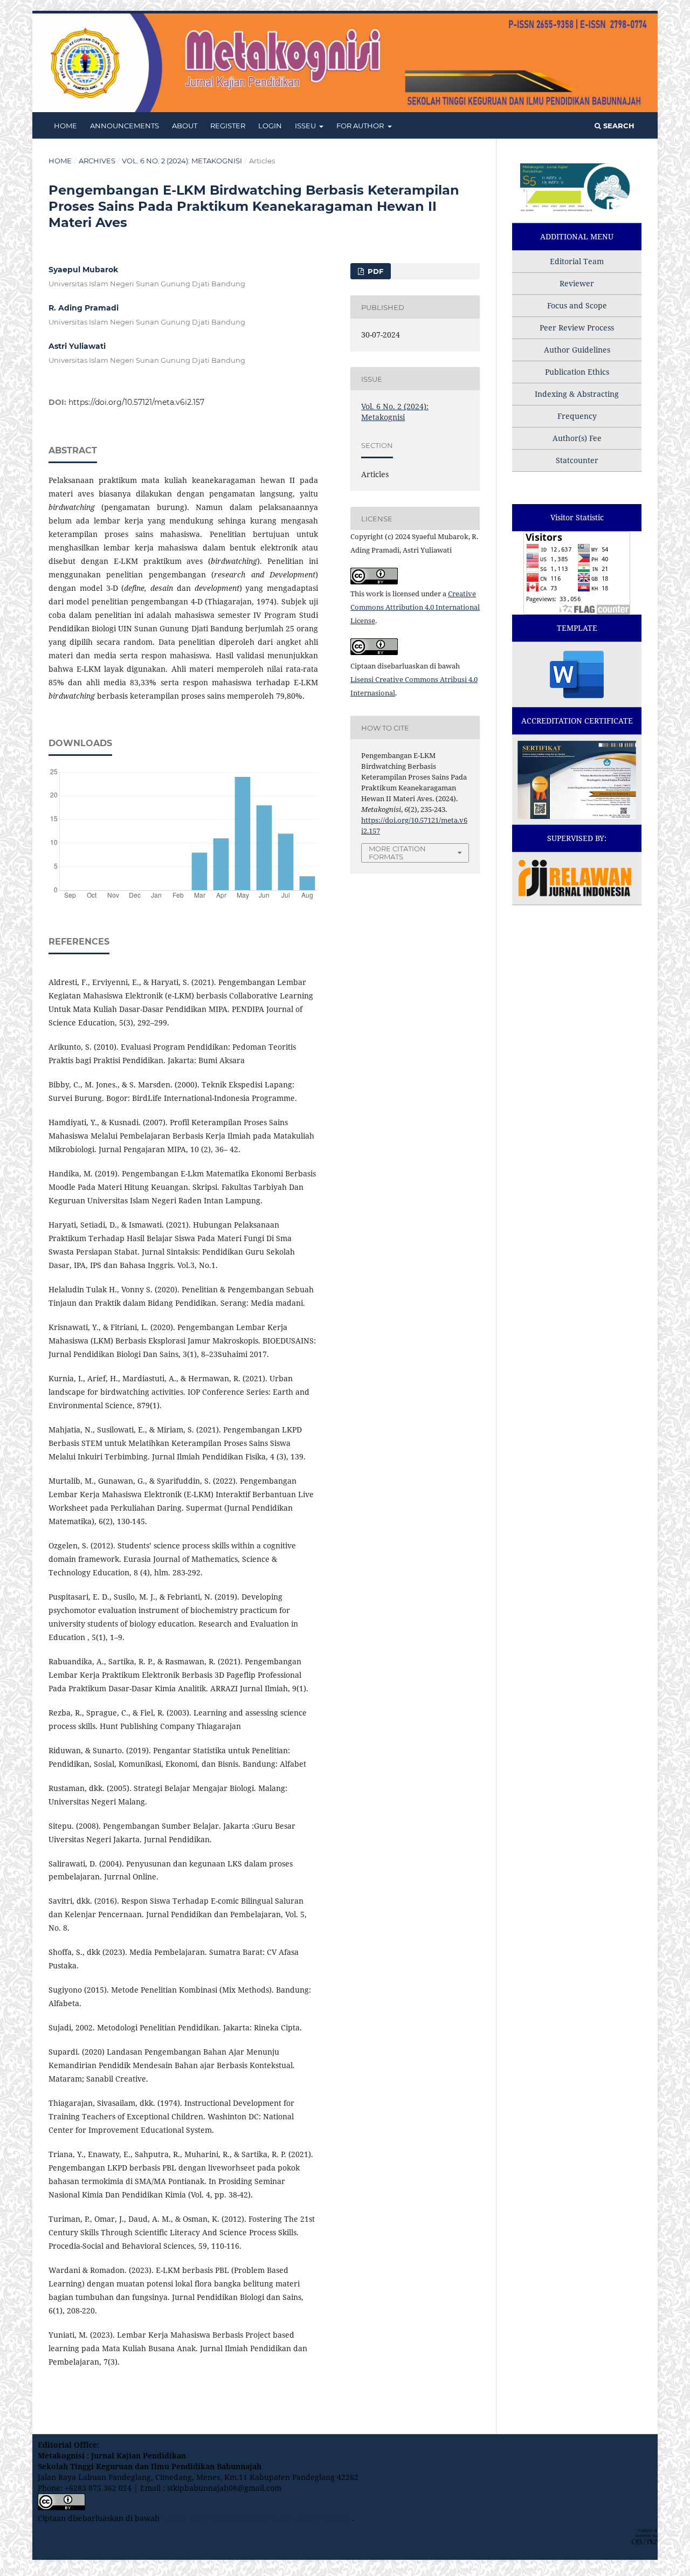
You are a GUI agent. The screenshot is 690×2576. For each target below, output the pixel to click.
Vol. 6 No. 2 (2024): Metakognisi (182, 161)
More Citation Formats (397, 853)
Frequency (577, 416)
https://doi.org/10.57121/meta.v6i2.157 (136, 402)
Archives (97, 161)
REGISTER (228, 126)
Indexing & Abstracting (577, 394)
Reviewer (577, 283)
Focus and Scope (577, 305)
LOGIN (270, 126)
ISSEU (306, 126)
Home (60, 161)
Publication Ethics (577, 372)
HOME (65, 126)
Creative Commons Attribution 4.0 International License (415, 607)
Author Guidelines (577, 350)
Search (618, 126)
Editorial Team (577, 261)
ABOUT (185, 126)
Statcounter (577, 460)
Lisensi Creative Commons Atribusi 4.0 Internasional (257, 2518)
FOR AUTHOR (361, 126)
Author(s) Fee (577, 438)
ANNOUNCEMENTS (125, 126)
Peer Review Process (577, 328)
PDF (374, 271)
